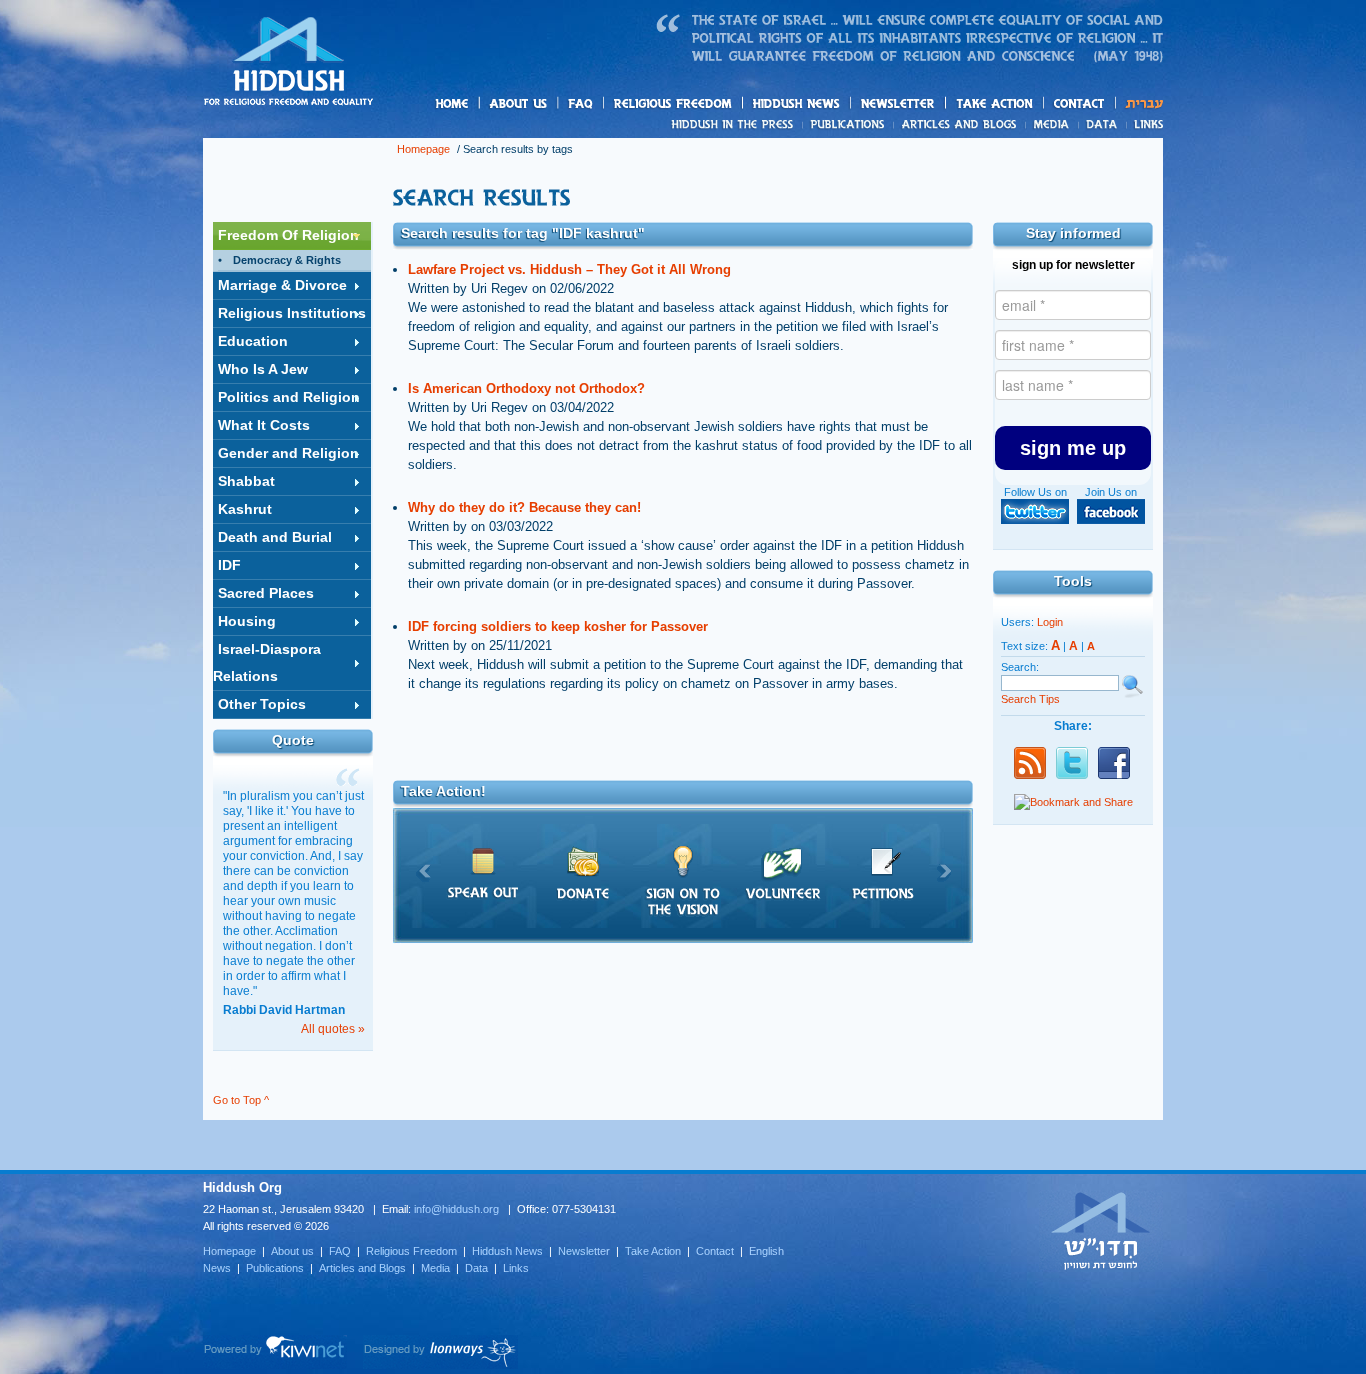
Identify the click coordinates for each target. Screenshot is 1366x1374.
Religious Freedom (411, 1251)
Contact (1080, 103)
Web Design (440, 1352)
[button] (1073, 448)
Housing (247, 621)
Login (1050, 622)
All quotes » (333, 1029)
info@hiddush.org (456, 1209)
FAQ (582, 103)
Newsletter (898, 103)
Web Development (275, 1352)
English (766, 1251)
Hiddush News (835, 104)
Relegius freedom (720, 104)
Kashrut (245, 509)
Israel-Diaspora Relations (267, 662)
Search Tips (1030, 699)
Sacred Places (266, 593)
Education (253, 341)
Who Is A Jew (263, 369)
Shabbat (246, 481)
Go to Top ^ (241, 1100)
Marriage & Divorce (282, 285)
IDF (229, 565)
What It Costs (264, 425)
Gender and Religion (288, 453)
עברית (1139, 103)
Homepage (289, 63)
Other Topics (262, 704)
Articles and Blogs (362, 1268)
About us (552, 104)
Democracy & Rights (287, 260)
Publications (848, 124)
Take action (1026, 104)
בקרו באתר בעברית (1101, 1230)
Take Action (653, 1251)
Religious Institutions (292, 313)
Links (1144, 124)
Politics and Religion (289, 397)
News (735, 124)
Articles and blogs (998, 125)
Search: (1020, 667)
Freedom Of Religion (288, 235)
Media (1052, 124)
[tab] (292, 236)
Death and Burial (275, 537)
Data (1102, 124)
